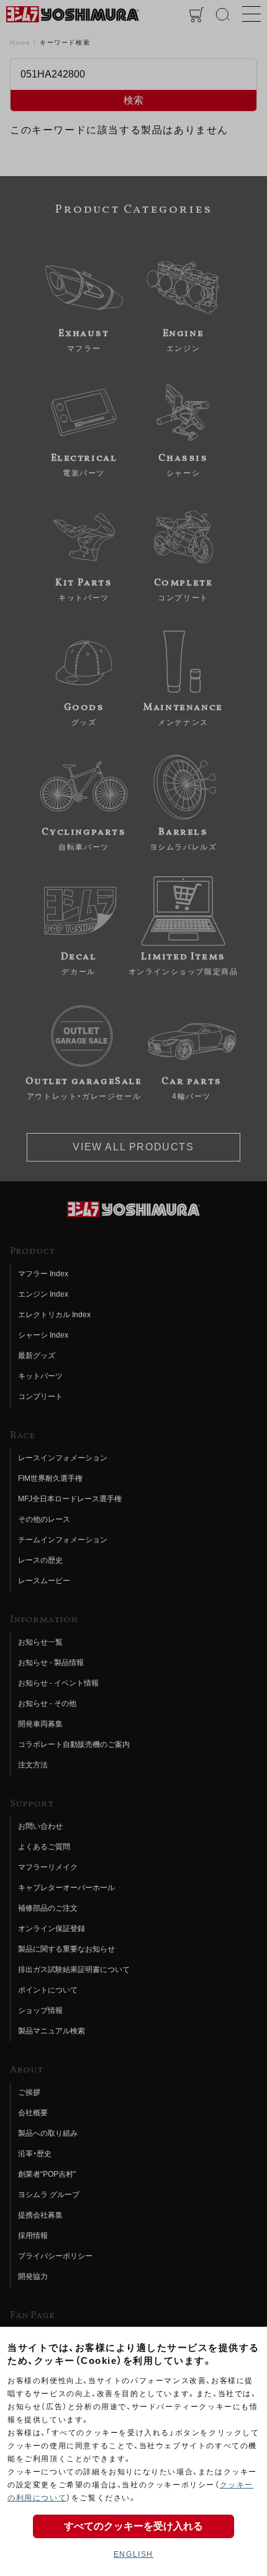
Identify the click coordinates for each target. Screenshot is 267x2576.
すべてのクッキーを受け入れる (133, 2526)
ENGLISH (133, 2554)
